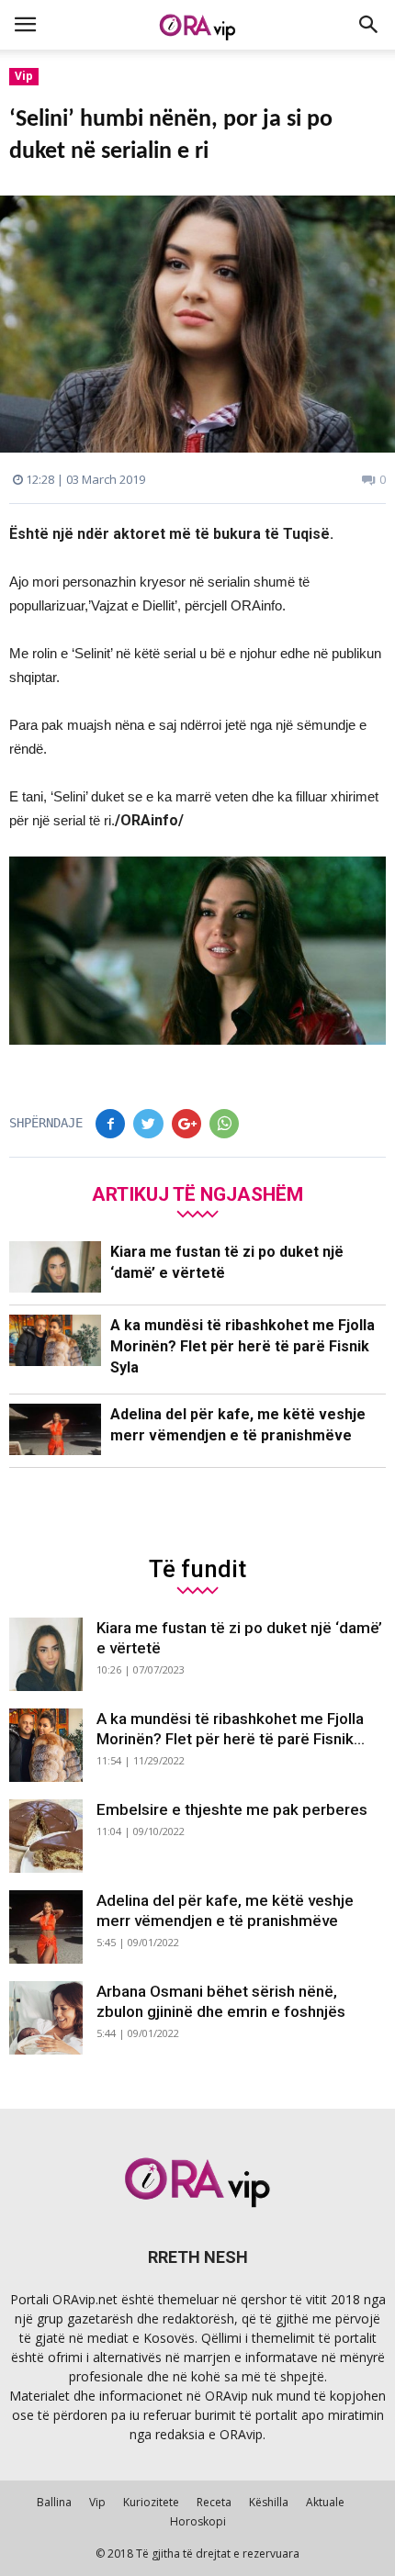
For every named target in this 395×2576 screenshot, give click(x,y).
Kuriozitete (151, 2502)
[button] (369, 25)
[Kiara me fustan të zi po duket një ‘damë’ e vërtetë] (55, 1267)
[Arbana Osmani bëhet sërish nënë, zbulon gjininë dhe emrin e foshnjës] (46, 2018)
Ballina (54, 2502)
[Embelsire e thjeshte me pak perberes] (46, 1836)
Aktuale (325, 2502)
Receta (214, 2502)
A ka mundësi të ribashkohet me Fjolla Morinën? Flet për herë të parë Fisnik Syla (243, 1346)
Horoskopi (198, 2521)
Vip (24, 76)
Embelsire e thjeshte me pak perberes (232, 1809)
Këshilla (269, 2502)
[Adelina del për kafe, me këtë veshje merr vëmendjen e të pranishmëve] (55, 1430)
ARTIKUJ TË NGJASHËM (197, 1194)
